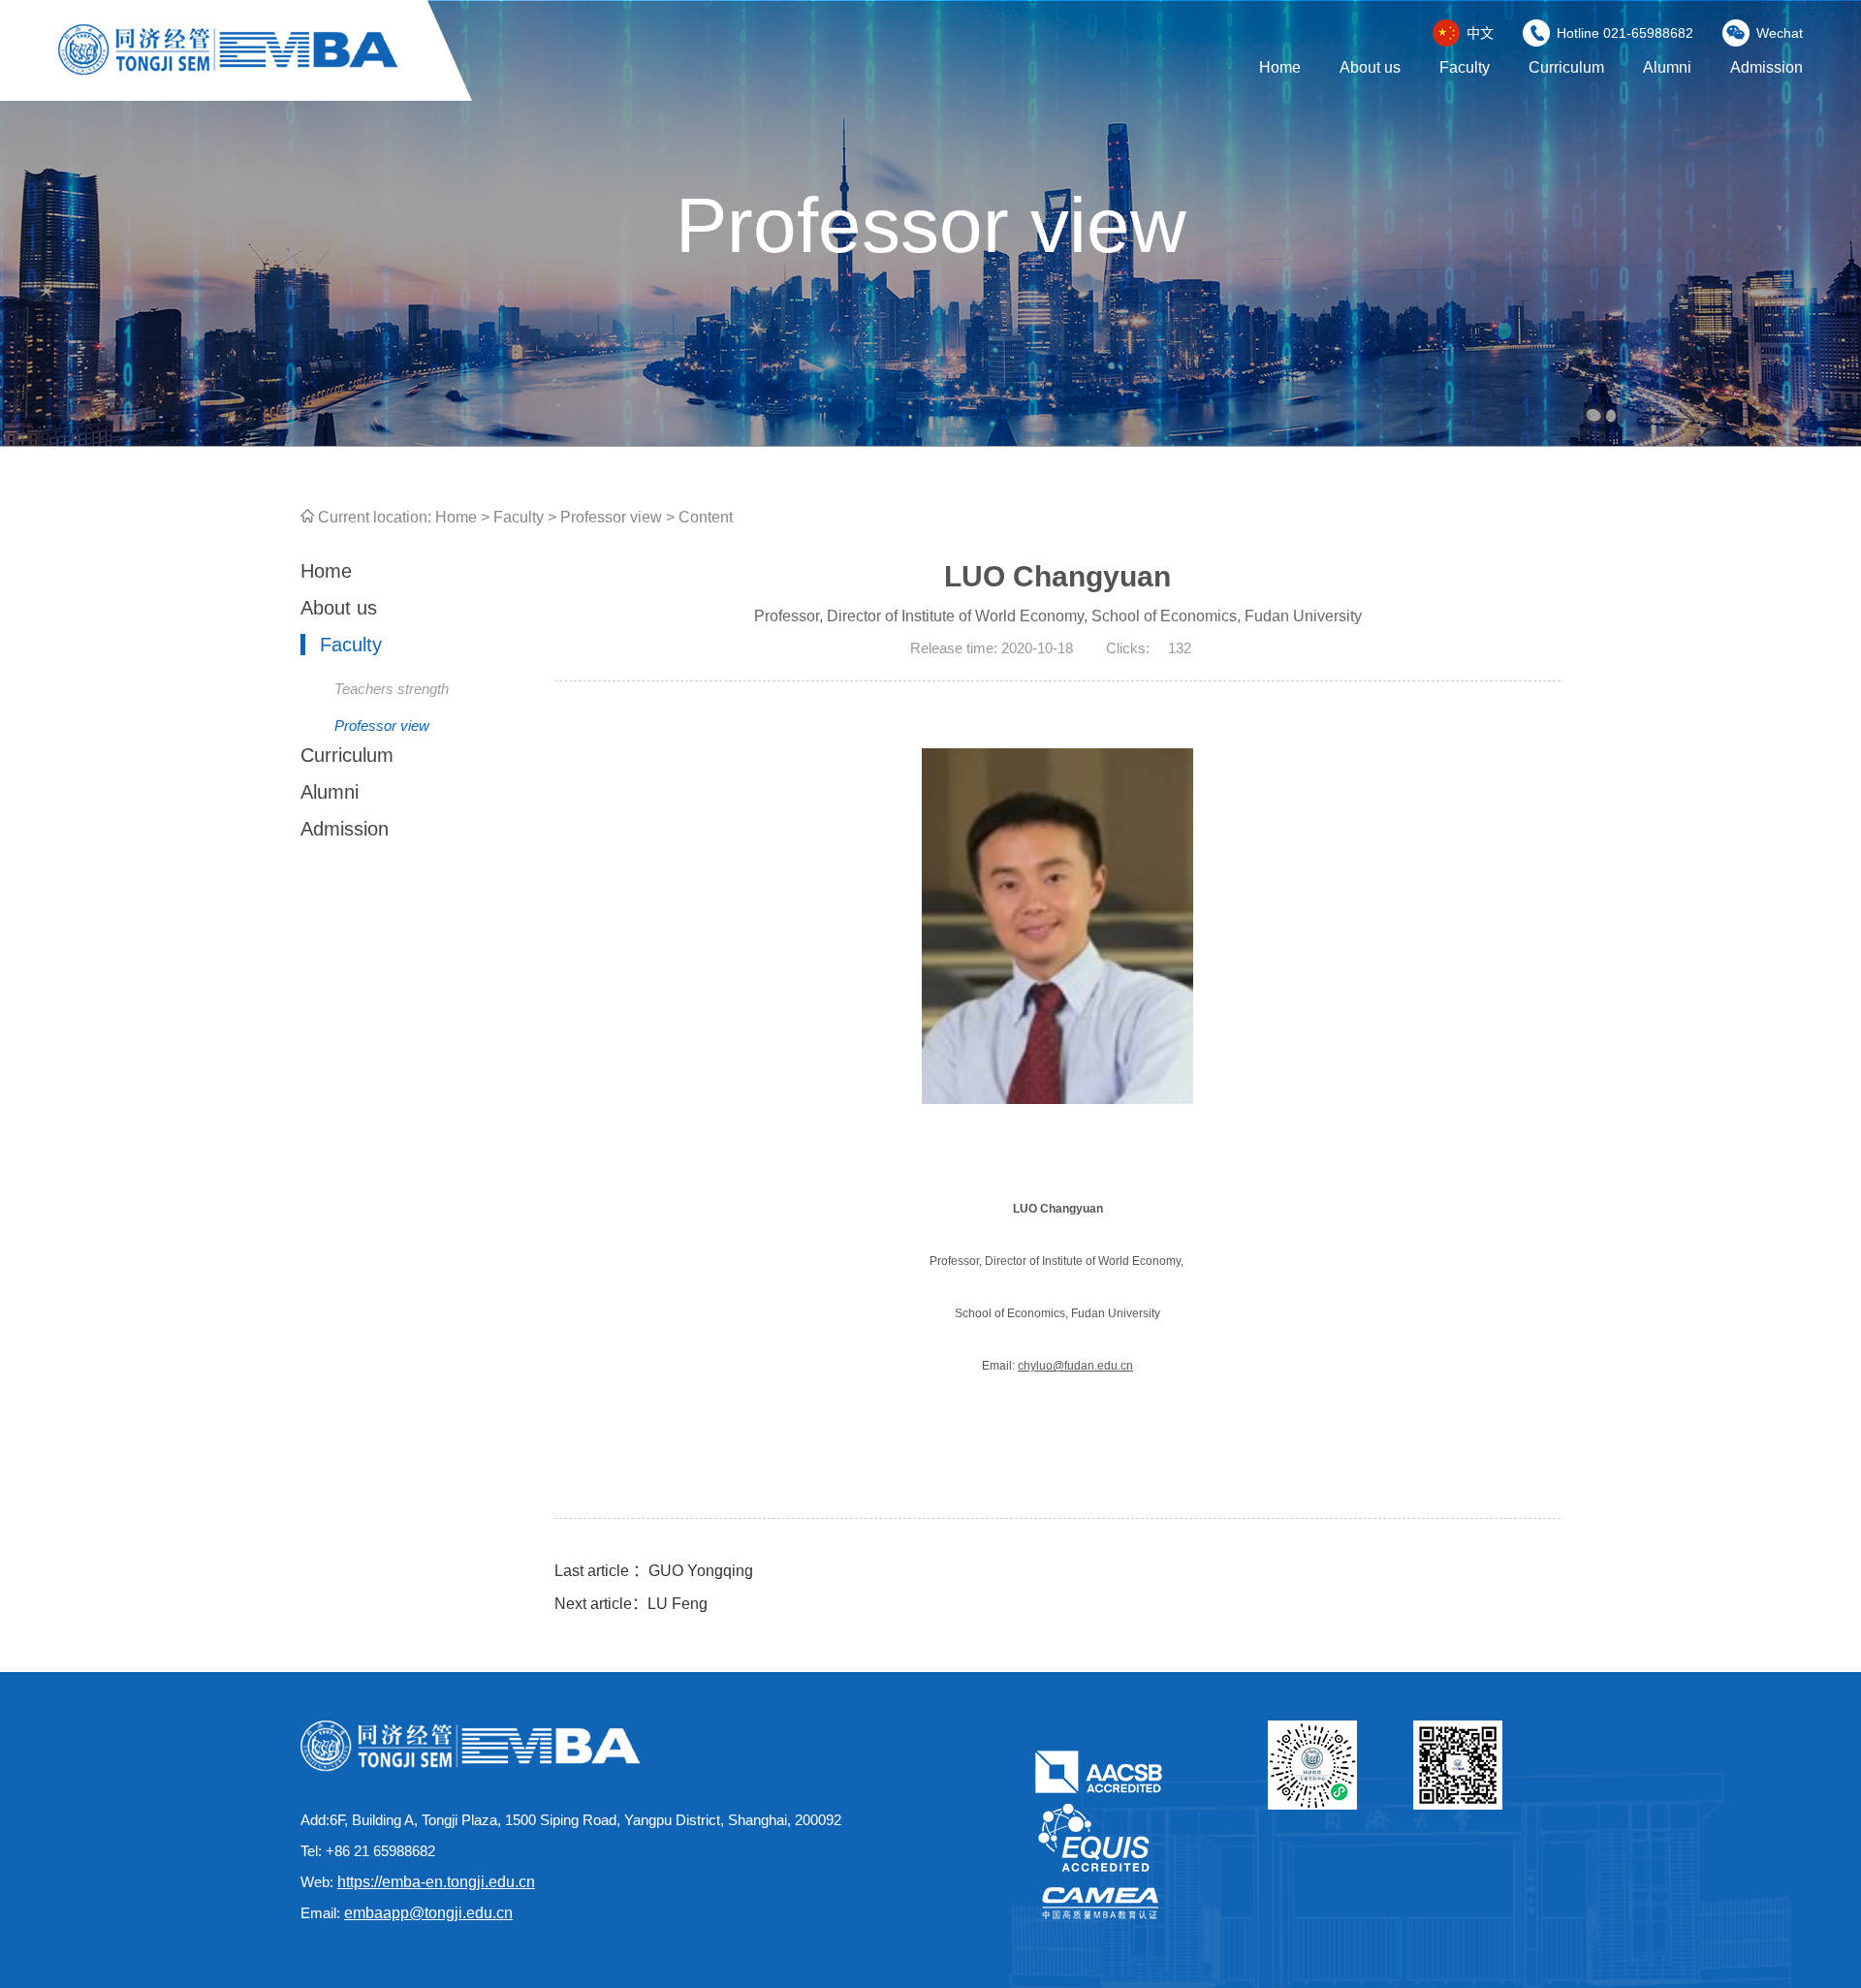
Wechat (1780, 33)
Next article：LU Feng (631, 1604)
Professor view (611, 517)
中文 (1480, 33)
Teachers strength (392, 689)
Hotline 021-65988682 (1625, 33)
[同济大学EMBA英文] (228, 70)
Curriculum (1566, 67)
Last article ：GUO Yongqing (654, 1571)
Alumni (1667, 67)
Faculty (1465, 67)
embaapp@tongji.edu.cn (428, 1913)
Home (1280, 67)
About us (1370, 67)
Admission (1766, 67)
